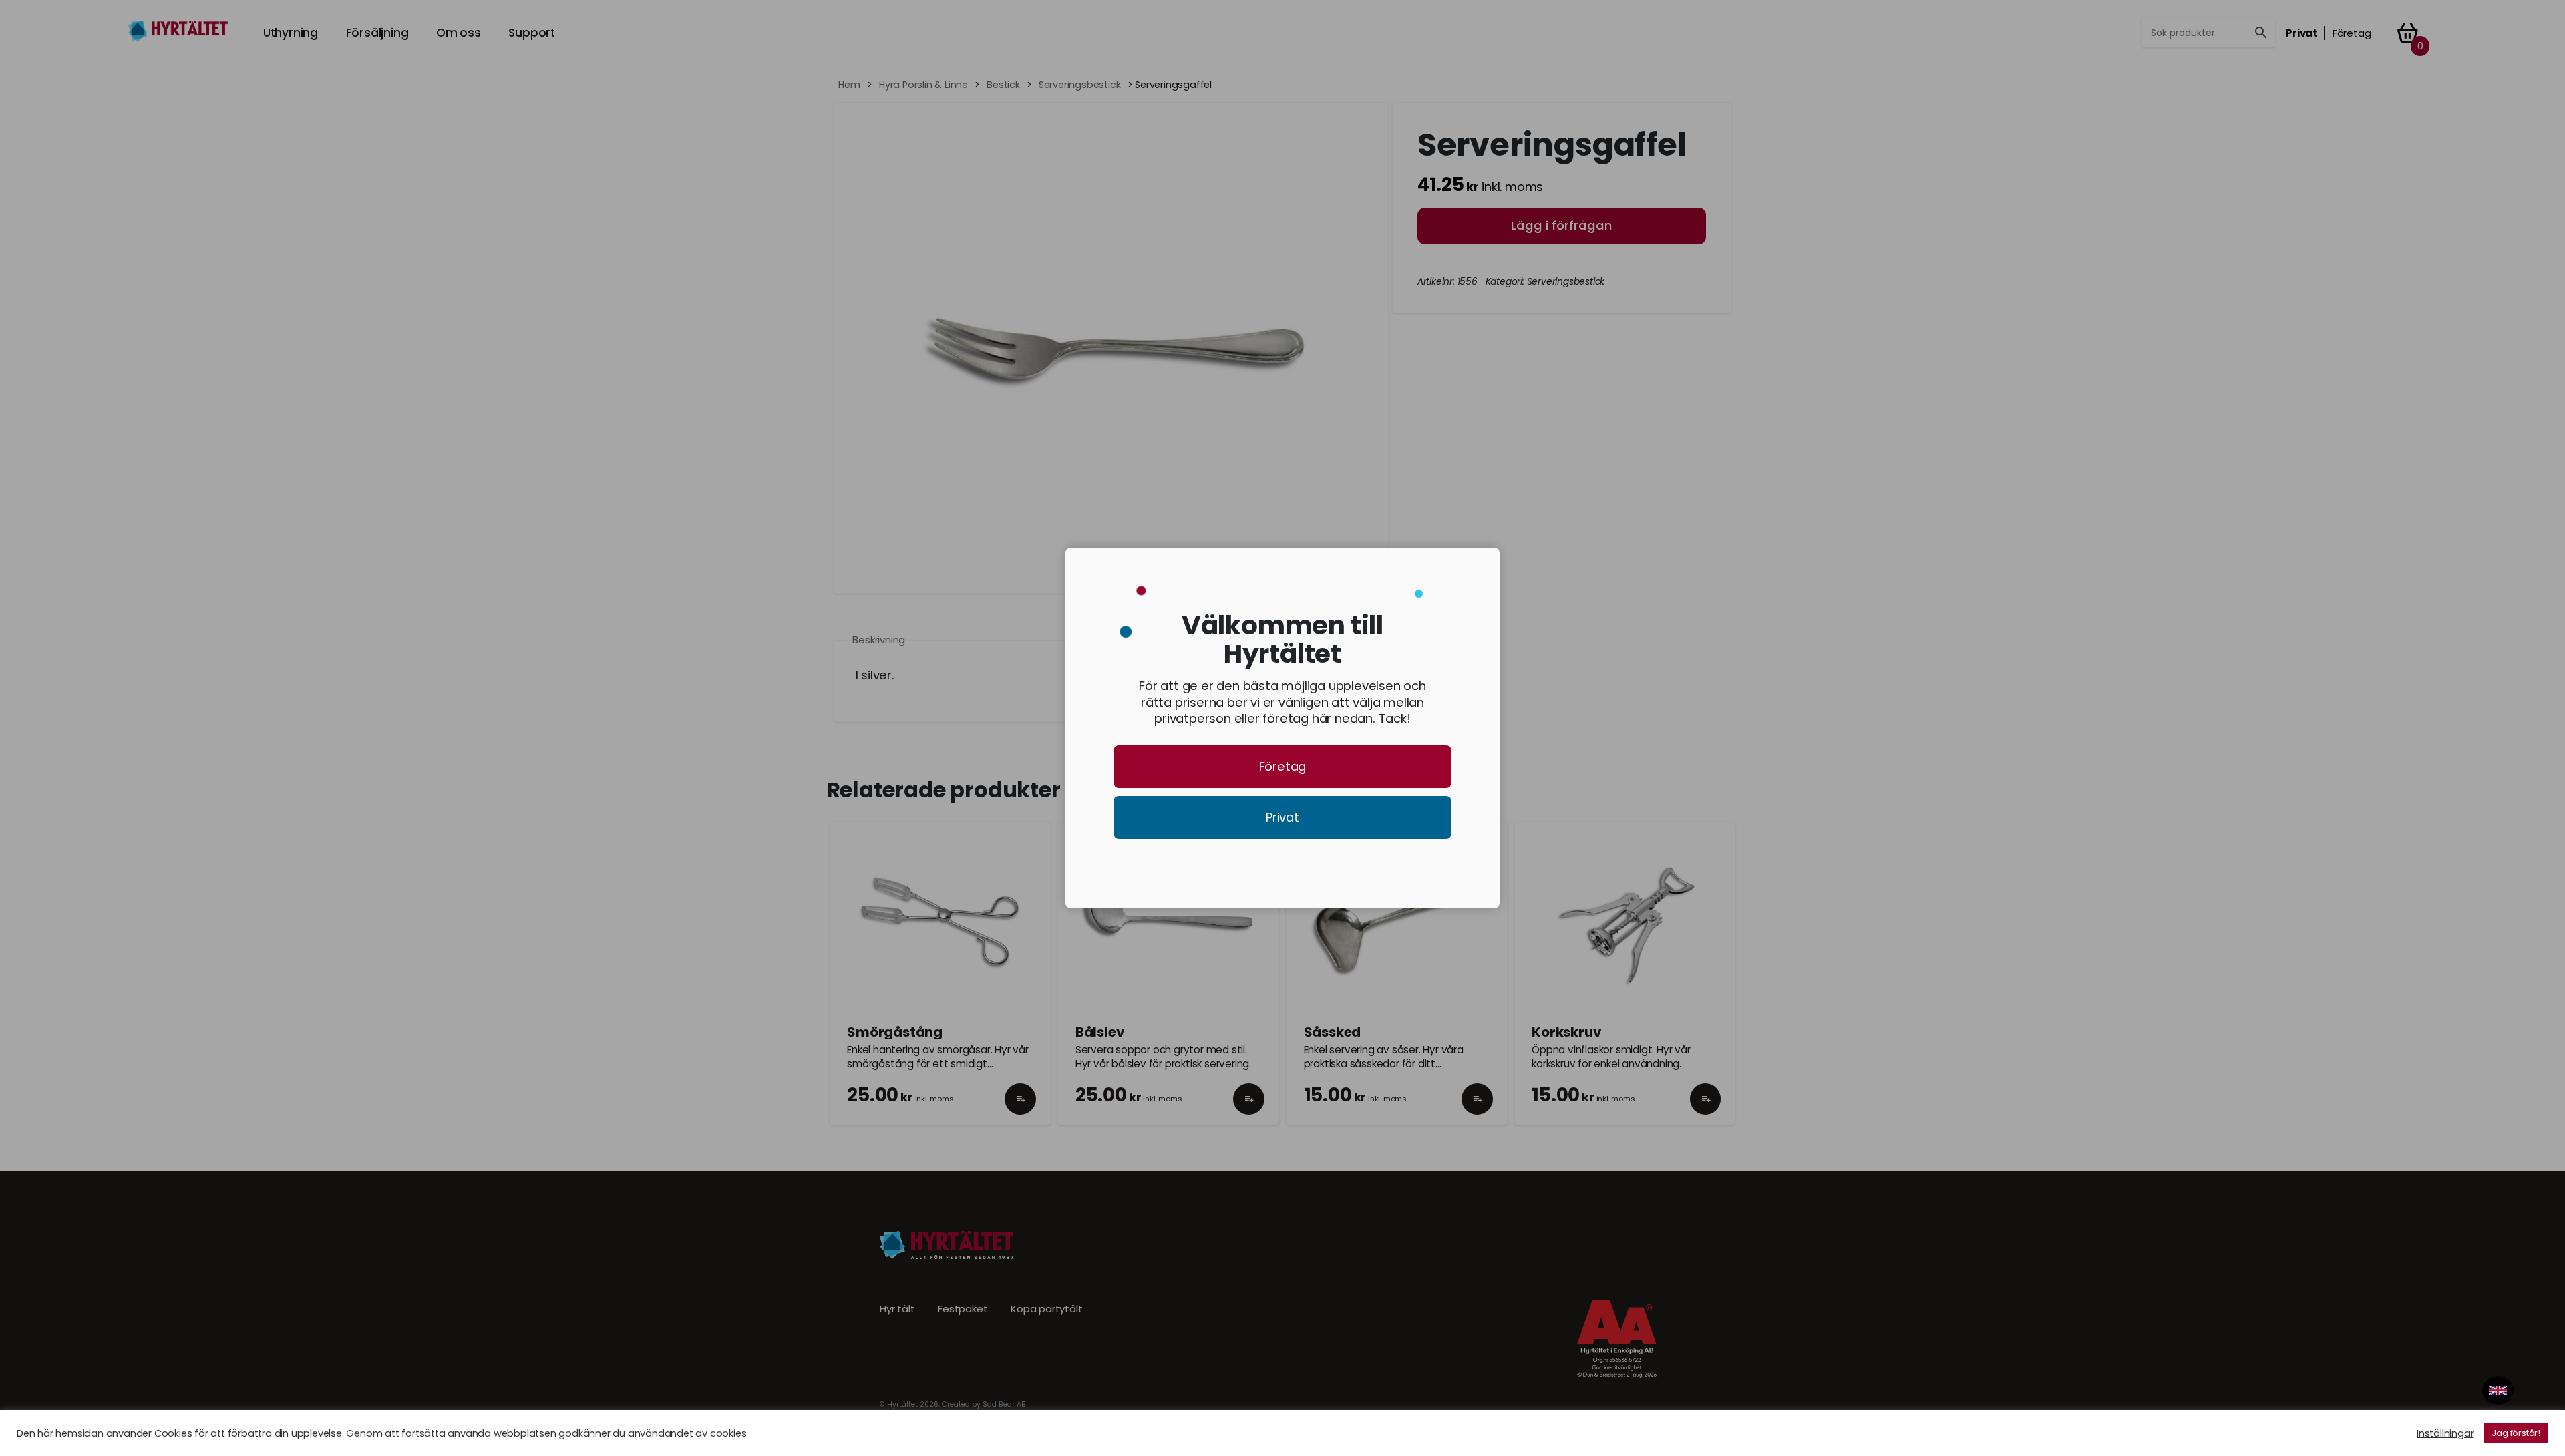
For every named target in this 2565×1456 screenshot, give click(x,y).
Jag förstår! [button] (2516, 1433)
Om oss (459, 33)
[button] (1020, 1111)
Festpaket (963, 1309)
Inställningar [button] (2445, 1433)
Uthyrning (291, 33)
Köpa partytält (1046, 1309)
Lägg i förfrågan (1561, 225)
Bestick (1003, 85)
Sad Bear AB (1004, 1404)
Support (532, 33)
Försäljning (377, 33)
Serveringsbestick (1080, 85)
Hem (849, 85)
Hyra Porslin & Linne (923, 85)
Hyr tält (897, 1309)
